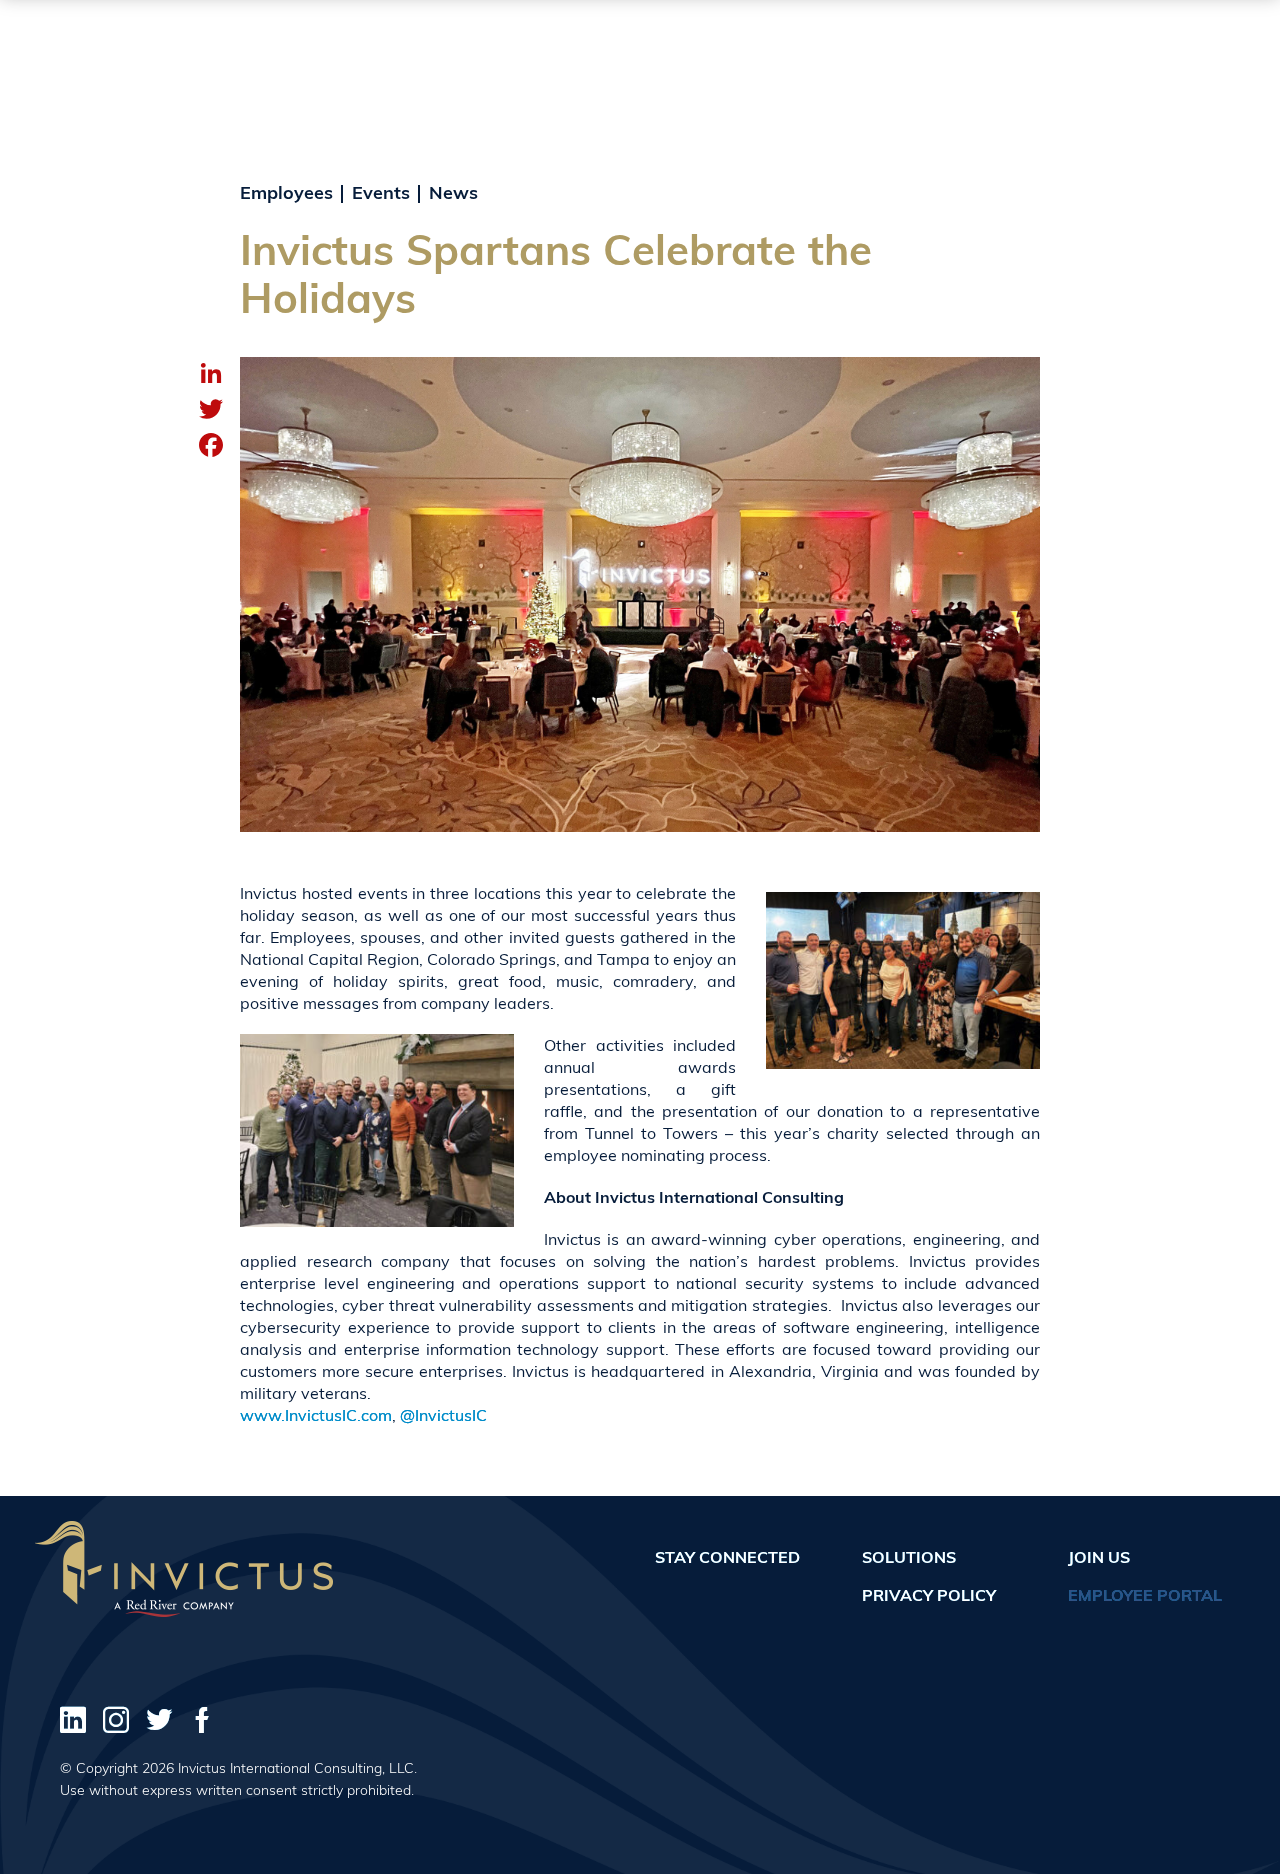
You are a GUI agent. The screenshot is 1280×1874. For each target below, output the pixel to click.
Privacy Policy (929, 1595)
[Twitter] (211, 411)
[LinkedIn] (211, 375)
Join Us (1099, 1557)
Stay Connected (727, 1557)
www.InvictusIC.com (316, 1415)
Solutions (909, 1557)
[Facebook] (211, 447)
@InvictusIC (443, 1415)
